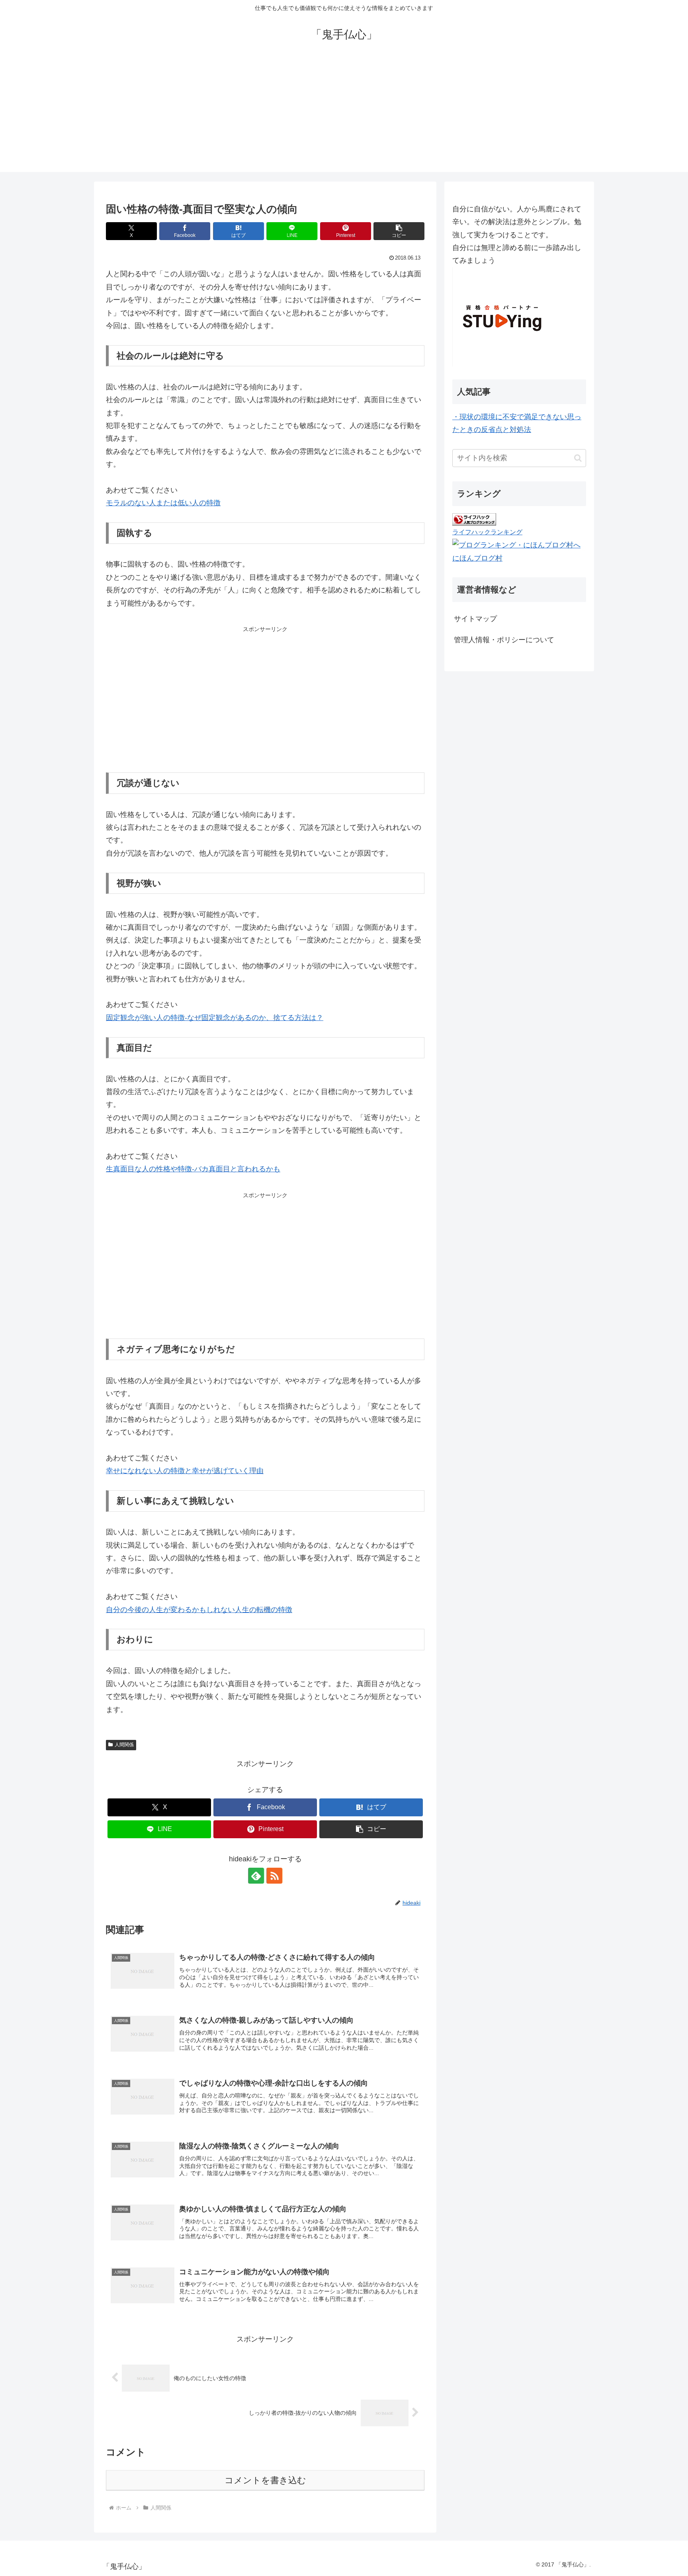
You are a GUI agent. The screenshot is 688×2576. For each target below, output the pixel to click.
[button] (399, 231)
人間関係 (124, 1745)
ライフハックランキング (487, 532)
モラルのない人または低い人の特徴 (163, 503)
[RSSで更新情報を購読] (274, 1876)
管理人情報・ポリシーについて (504, 640)
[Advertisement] (344, 116)
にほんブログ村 (477, 558)
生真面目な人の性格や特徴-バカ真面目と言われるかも (193, 1169)
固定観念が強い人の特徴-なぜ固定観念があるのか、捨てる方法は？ (215, 1018)
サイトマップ (475, 619)
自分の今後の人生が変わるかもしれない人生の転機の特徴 (199, 1610)
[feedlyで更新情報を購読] (256, 1876)
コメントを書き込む (265, 2480)
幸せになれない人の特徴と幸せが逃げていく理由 (185, 1471)
